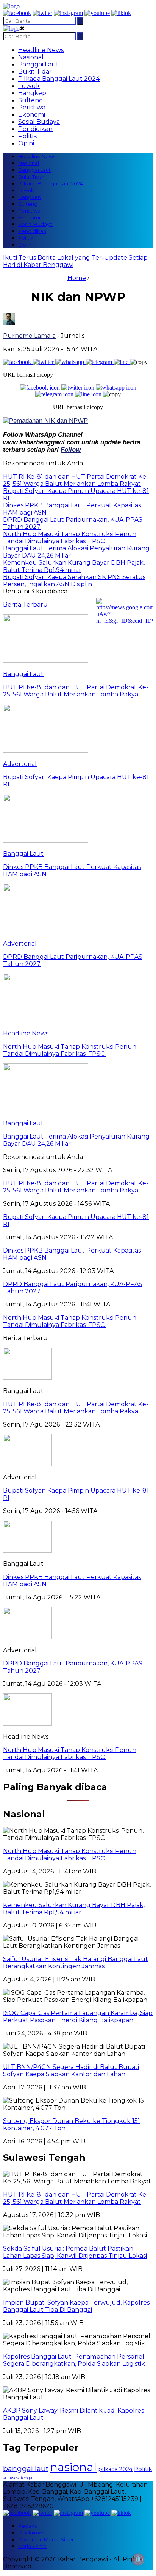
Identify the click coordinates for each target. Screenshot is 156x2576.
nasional (73, 2467)
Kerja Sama (32, 2546)
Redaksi (28, 2526)
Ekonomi (32, 115)
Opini (26, 143)
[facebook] (17, 13)
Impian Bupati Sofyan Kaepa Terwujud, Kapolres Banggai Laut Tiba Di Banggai (76, 2306)
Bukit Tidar (35, 72)
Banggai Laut (38, 64)
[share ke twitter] (44, 362)
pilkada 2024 (115, 2469)
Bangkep (32, 93)
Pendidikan (35, 129)
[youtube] (97, 13)
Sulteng (31, 100)
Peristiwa (32, 107)
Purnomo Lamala (29, 336)
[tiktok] (121, 13)
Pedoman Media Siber (46, 2539)
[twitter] (42, 13)
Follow (71, 450)
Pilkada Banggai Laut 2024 (59, 79)
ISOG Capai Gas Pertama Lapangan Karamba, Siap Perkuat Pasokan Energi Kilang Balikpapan (78, 2017)
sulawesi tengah (19, 2478)
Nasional (31, 57)
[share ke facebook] (18, 362)
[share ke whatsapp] (70, 362)
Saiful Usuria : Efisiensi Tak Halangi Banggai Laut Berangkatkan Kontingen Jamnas (76, 1963)
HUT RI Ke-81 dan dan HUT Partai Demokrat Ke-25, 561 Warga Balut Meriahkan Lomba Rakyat (76, 1408)
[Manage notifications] (138, 2559)
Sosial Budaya (39, 122)
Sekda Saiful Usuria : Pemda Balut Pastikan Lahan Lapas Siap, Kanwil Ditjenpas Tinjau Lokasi (75, 2252)
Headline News (41, 50)
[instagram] (68, 13)
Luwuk (29, 86)
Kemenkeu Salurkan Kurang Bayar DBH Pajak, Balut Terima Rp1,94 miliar (74, 1909)
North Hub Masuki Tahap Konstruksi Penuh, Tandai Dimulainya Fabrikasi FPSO (70, 1753)
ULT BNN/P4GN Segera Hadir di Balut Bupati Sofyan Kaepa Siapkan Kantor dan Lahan (71, 2071)
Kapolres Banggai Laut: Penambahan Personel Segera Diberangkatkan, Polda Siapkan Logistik (74, 2360)
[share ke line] (122, 362)
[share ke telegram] (100, 362)
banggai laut (26, 2468)
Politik (28, 136)
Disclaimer (31, 2533)
